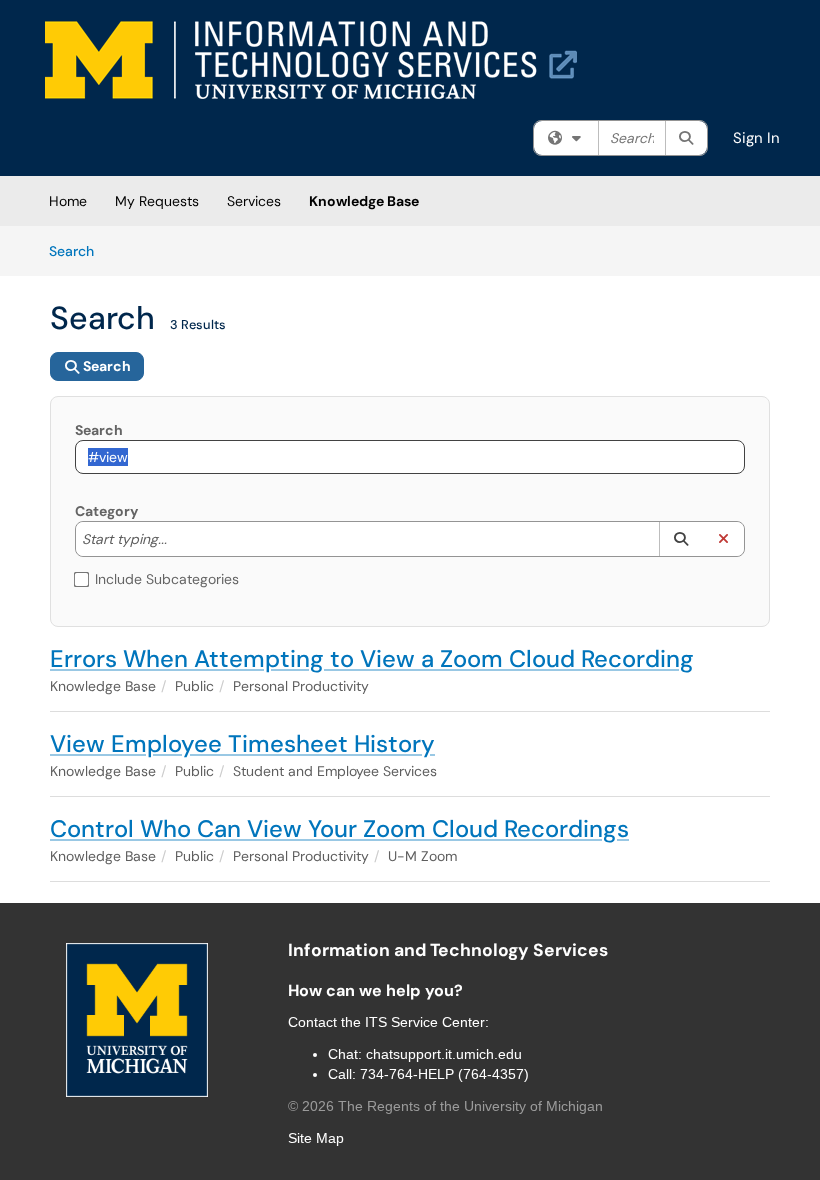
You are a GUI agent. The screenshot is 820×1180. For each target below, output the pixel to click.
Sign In (756, 138)
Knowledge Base (364, 201)
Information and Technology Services (448, 950)
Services (254, 201)
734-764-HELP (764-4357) (444, 1074)
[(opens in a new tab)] (311, 60)
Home (68, 201)
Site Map (316, 1138)
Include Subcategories (167, 579)
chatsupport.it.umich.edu (444, 1054)
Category (106, 511)
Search (78, 250)
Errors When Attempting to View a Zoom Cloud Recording (372, 658)
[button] (680, 539)
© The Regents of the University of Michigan (445, 1106)
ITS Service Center (425, 1022)
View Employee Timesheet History (242, 743)
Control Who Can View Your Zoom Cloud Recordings (339, 828)
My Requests (157, 201)
